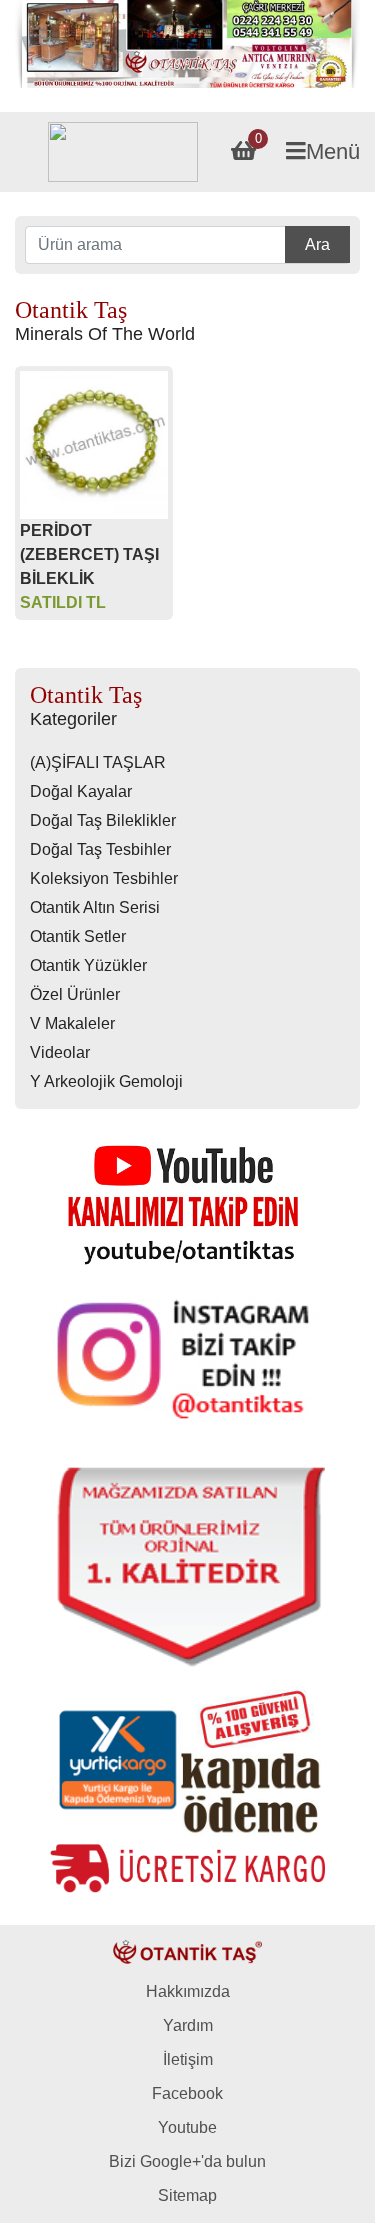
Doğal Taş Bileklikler (103, 820)
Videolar (60, 1052)
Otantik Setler (78, 936)
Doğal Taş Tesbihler (100, 849)
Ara (317, 244)
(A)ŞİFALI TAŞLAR (98, 762)
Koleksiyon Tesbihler (104, 878)
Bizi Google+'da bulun (187, 2161)
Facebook (187, 2093)
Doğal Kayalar (81, 791)
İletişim (188, 2059)
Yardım (188, 2025)
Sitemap (187, 2195)
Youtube (187, 2127)
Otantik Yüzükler (88, 965)
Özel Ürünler (75, 994)
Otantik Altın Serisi (95, 907)
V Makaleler (72, 1023)
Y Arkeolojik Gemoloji (106, 1081)
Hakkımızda (188, 1991)
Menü (333, 151)
